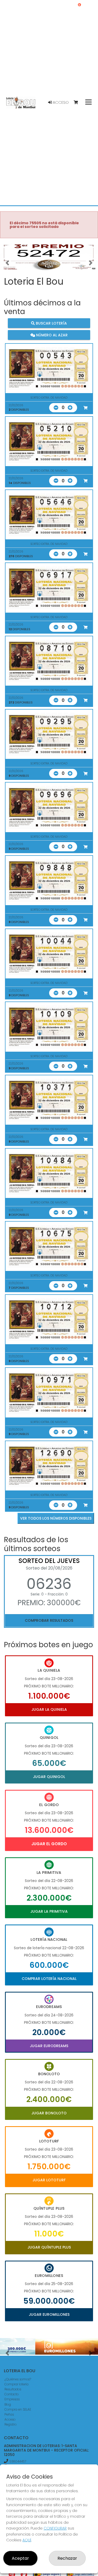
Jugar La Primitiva (49, 1911)
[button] (7, 263)
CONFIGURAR (55, 2528)
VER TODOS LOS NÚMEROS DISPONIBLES (56, 1518)
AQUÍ (27, 2540)
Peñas (9, 2414)
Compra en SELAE (18, 2409)
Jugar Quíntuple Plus (49, 2247)
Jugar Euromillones (49, 2314)
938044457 (18, 2461)
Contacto (11, 2394)
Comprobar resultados (49, 1620)
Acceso (60, 102)
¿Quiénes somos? (18, 2379)
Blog (8, 2404)
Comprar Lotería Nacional (49, 1979)
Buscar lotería (51, 323)
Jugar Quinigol (49, 1777)
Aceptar (20, 2558)
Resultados (13, 2389)
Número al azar (51, 335)
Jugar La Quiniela (49, 1709)
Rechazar (67, 2558)
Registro (10, 2424)
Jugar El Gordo (49, 1844)
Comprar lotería (16, 2384)
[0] (78, 103)
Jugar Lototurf (49, 2180)
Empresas (12, 2399)
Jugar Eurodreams (49, 2046)
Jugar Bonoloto (49, 2113)
